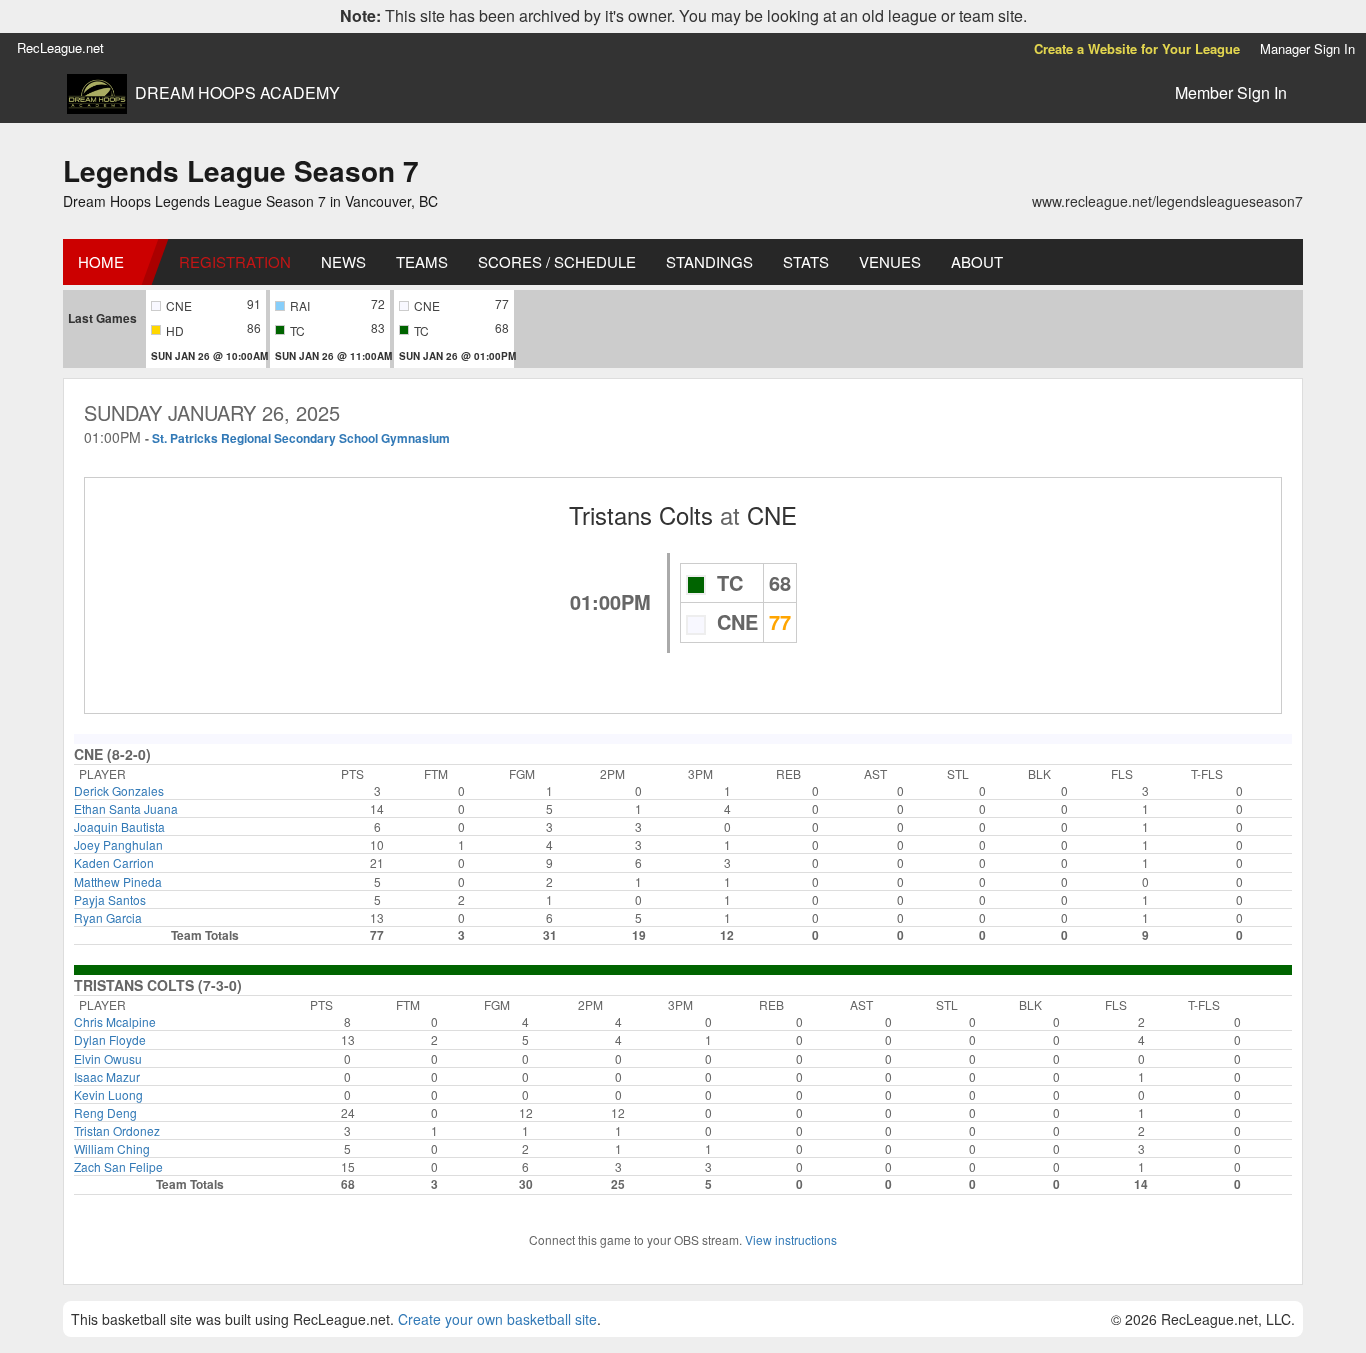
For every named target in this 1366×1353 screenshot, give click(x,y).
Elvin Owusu (108, 1058)
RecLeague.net (60, 47)
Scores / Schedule (557, 261)
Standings (709, 261)
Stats (806, 261)
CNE (772, 514)
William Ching (112, 1148)
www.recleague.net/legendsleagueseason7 (1167, 201)
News (343, 261)
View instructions (791, 1239)
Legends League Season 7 (241, 170)
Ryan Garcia (108, 917)
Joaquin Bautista (119, 826)
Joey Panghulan (118, 844)
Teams (422, 261)
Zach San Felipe (118, 1166)
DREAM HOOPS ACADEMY (237, 93)
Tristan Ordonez (117, 1130)
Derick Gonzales (119, 790)
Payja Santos (110, 899)
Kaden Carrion (114, 862)
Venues (890, 261)
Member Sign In (1231, 92)
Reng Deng (105, 1112)
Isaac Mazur (107, 1076)
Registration (235, 261)
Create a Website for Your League (1137, 48)
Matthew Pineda (118, 881)
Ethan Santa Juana (126, 808)
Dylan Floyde (110, 1039)
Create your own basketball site (497, 1319)
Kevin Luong (108, 1094)
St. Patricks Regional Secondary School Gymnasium (301, 438)
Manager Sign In (1307, 48)
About (977, 261)
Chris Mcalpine (115, 1021)
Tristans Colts (641, 514)
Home (101, 261)
